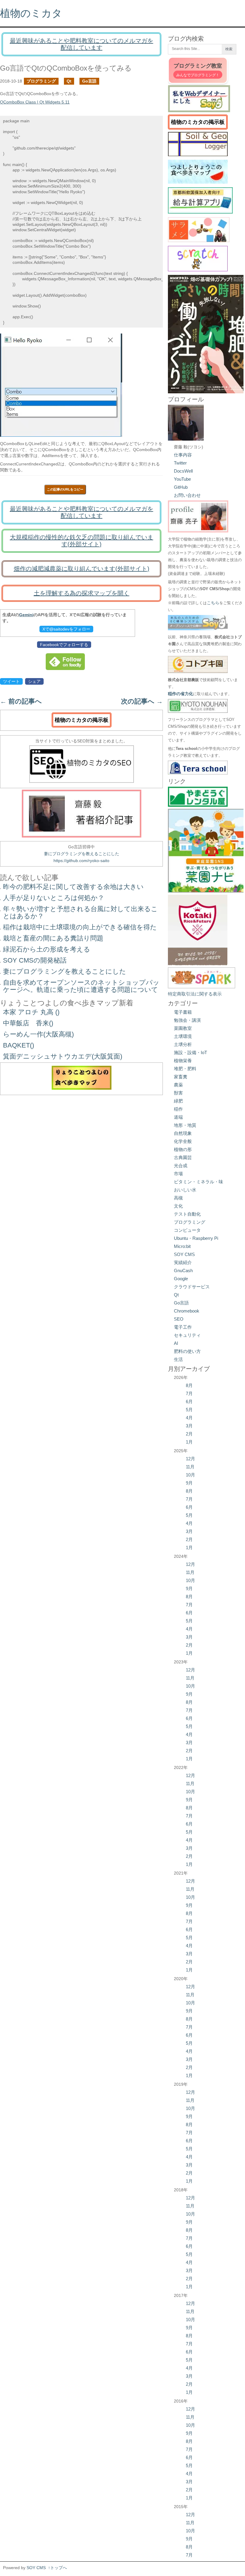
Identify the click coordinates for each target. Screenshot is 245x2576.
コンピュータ (187, 1230)
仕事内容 (183, 455)
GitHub (181, 487)
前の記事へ (21, 701)
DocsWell (183, 471)
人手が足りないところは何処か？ (54, 898)
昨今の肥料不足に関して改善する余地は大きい (73, 887)
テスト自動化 (187, 1214)
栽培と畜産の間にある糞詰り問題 (53, 938)
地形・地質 (185, 1125)
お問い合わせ (187, 495)
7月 (189, 1393)
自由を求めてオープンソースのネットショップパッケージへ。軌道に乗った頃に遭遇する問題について (81, 986)
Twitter (180, 463)
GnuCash (183, 1271)
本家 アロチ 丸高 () (31, 1012)
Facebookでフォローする (64, 645)
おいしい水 (185, 1190)
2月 (189, 1434)
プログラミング (41, 81)
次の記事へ (142, 701)
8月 (189, 1385)
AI (176, 1343)
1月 (189, 1442)
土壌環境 (183, 1036)
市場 (178, 1174)
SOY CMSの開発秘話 (35, 960)
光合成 (181, 1166)
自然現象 (183, 1133)
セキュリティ (187, 1335)
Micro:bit (182, 1246)
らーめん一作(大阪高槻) (38, 1034)
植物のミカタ (31, 13)
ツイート (11, 681)
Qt (69, 81)
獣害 (178, 1093)
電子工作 (183, 1327)
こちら (213, 603)
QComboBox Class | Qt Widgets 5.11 (35, 102)
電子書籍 (183, 1012)
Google (181, 1279)
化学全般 (183, 1141)
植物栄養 (183, 1061)
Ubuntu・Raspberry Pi (196, 1238)
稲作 (178, 1109)
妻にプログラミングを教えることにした (82, 854)
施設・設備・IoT (190, 1052)
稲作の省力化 (180, 694)
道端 (178, 1117)
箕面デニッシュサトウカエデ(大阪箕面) (63, 1056)
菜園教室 (183, 1028)
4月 (189, 1418)
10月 (190, 1475)
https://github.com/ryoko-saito (81, 861)
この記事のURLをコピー (65, 489)
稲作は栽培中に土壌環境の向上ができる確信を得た (80, 927)
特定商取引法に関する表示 (195, 994)
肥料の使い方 (187, 1351)
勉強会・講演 (187, 1020)
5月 (189, 1410)
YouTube (182, 479)
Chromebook (187, 1311)
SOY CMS (184, 1254)
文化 (178, 1206)
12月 (190, 1459)
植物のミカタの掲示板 (82, 720)
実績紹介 (183, 1262)
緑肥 (178, 1101)
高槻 (178, 1198)
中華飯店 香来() (28, 1023)
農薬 (178, 1085)
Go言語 (89, 81)
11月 (190, 1467)
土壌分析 (183, 1044)
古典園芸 (183, 1157)
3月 (189, 1426)
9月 (189, 1483)
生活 (178, 1359)
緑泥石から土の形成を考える (47, 949)
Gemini (26, 615)
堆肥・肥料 (185, 1069)
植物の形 (183, 1149)
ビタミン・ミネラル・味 (199, 1182)
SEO (179, 1319)
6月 (189, 1402)
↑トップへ (58, 2568)
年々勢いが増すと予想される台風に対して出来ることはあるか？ (80, 912)
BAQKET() (19, 1045)
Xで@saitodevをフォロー (66, 629)
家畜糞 (181, 1077)
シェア (34, 681)
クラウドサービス (192, 1287)
